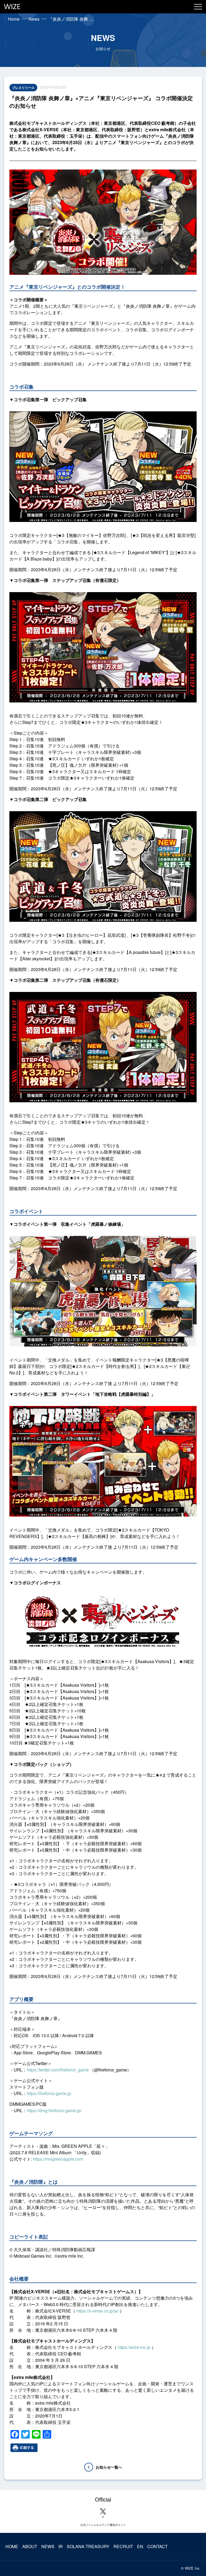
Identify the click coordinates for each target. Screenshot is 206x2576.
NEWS (48, 2546)
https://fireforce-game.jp (49, 2093)
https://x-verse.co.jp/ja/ (98, 2311)
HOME (12, 2546)
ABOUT (30, 2546)
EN (140, 2546)
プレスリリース (23, 88)
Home (14, 19)
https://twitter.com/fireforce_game (58, 2070)
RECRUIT (123, 2546)
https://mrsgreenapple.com (58, 2159)
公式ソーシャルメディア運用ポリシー (103, 2525)
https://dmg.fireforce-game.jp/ (54, 2110)
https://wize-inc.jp (134, 2347)
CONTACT (157, 2546)
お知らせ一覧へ (109, 2467)
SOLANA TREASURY (88, 2546)
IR (61, 2546)
